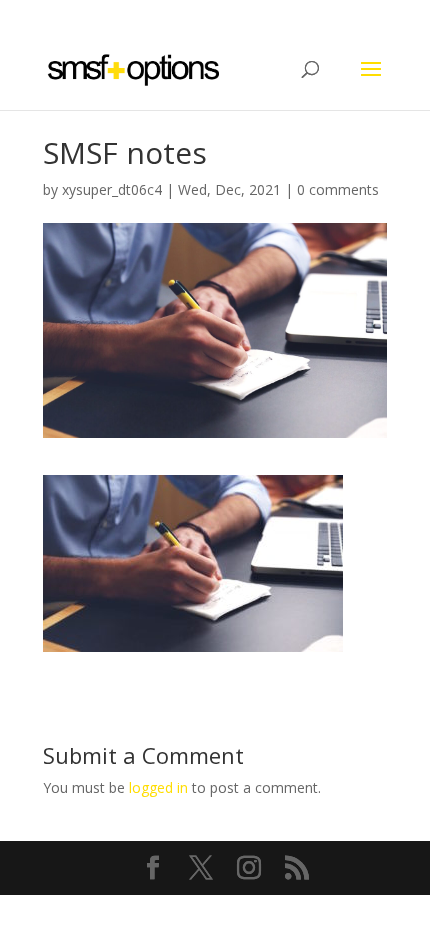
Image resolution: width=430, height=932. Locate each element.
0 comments (338, 189)
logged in (158, 787)
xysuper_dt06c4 (112, 189)
